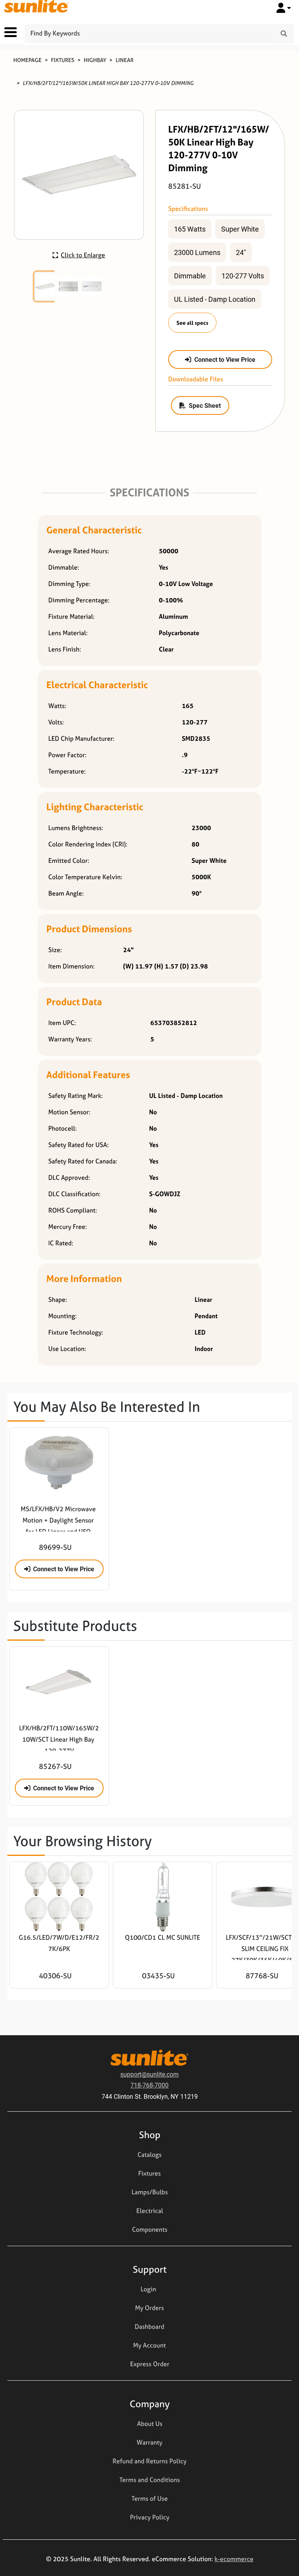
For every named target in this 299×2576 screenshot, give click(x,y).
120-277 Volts (243, 276)
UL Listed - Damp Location (215, 299)
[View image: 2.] (69, 287)
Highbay (95, 60)
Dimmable (190, 276)
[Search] (284, 34)
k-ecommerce (234, 2559)
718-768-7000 (149, 2085)
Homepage (27, 60)
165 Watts (190, 229)
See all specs (192, 323)
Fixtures (63, 60)
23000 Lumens (197, 252)
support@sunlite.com (149, 2074)
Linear (125, 60)
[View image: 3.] (92, 287)
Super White (240, 229)
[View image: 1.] (45, 287)
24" (241, 252)
